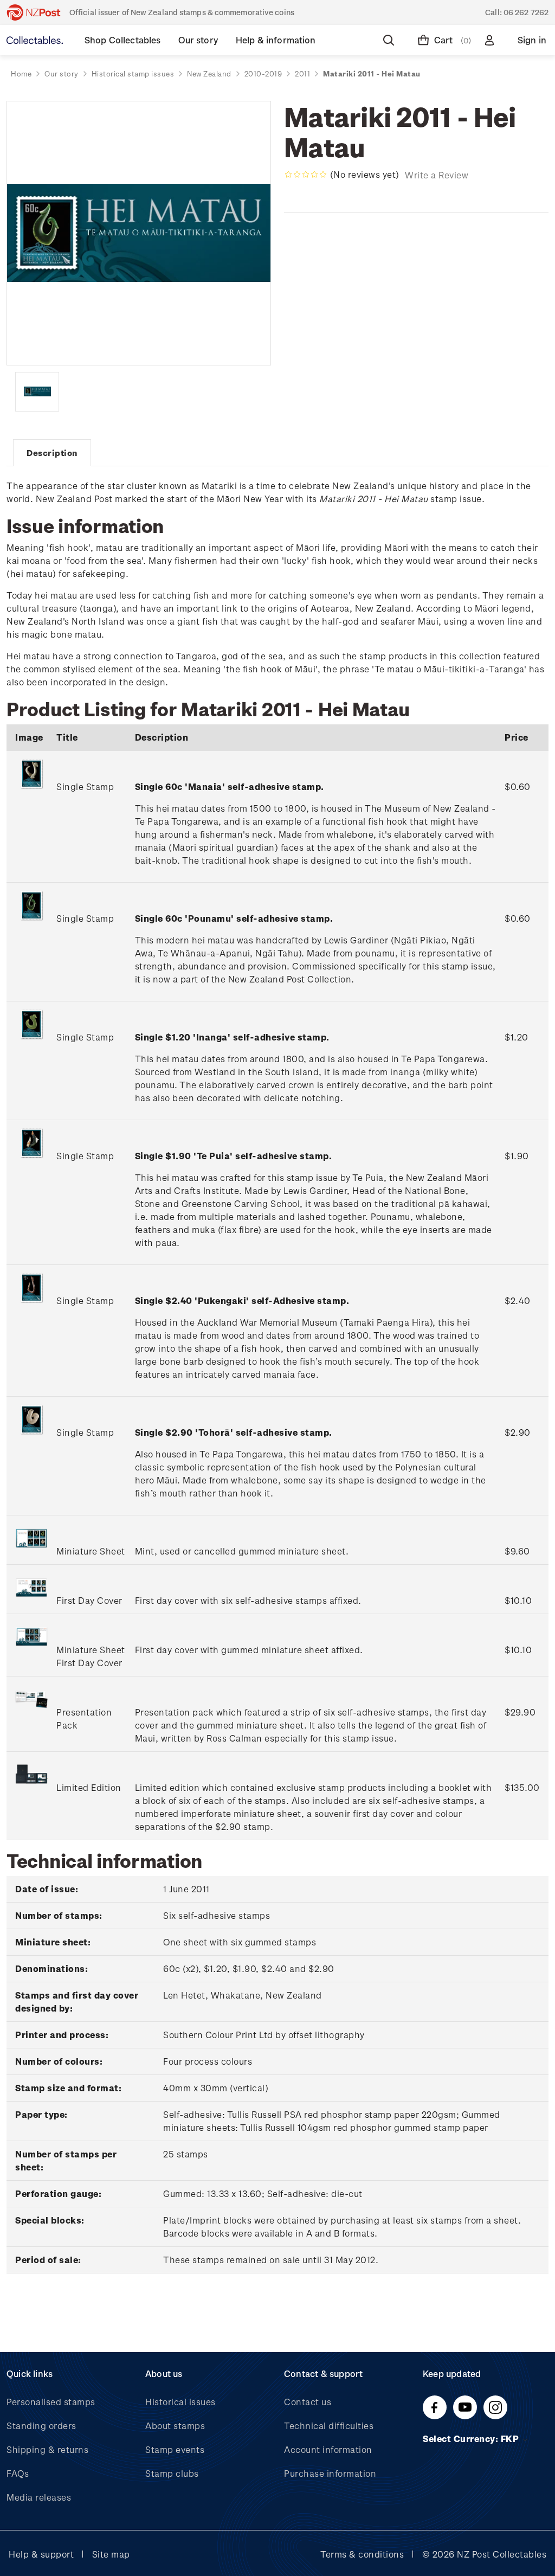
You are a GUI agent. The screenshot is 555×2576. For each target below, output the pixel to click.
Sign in (532, 40)
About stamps (175, 2426)
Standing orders (41, 2426)
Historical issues (180, 2402)
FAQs (18, 2473)
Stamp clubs (172, 2473)
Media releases (39, 2497)
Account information (328, 2449)
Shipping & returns (47, 2449)
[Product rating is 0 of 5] (306, 175)
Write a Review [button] (437, 175)
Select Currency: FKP (472, 2439)
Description (52, 453)
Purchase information (330, 2473)
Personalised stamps (51, 2402)
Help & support (41, 2554)
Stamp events (175, 2449)
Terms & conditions (362, 2554)
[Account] (492, 40)
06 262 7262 (526, 12)
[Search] (391, 40)
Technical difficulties (329, 2426)
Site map (111, 2554)
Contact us (308, 2402)
